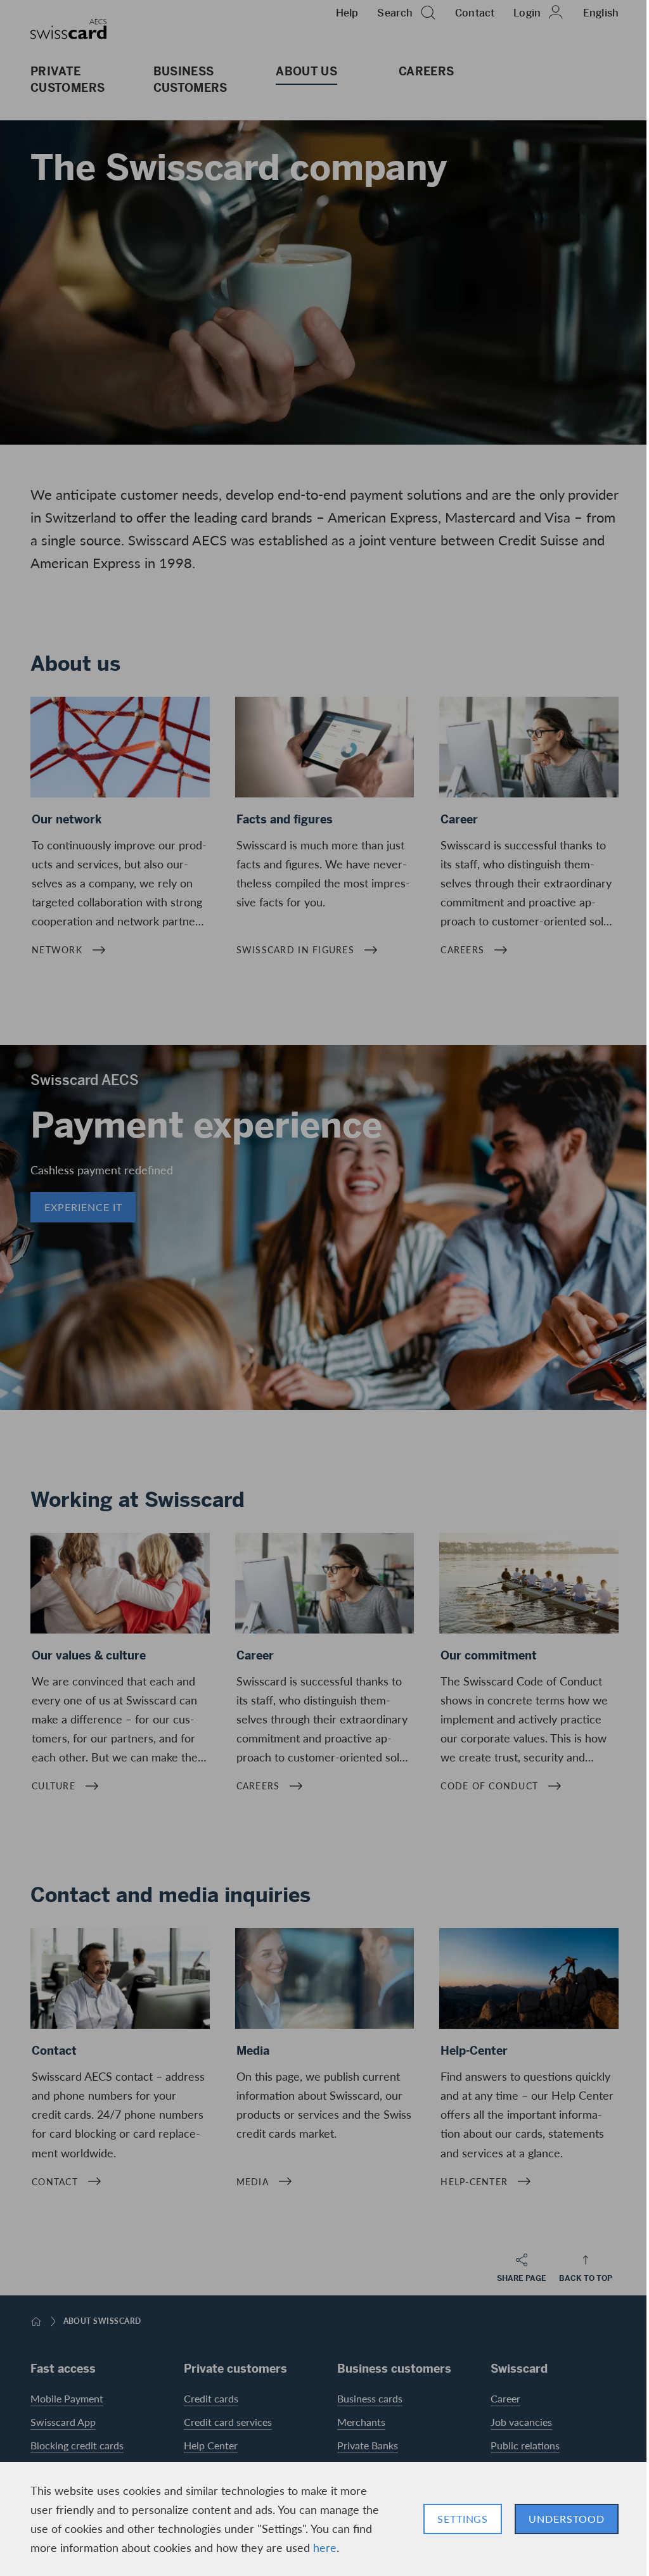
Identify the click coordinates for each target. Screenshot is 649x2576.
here (325, 2547)
